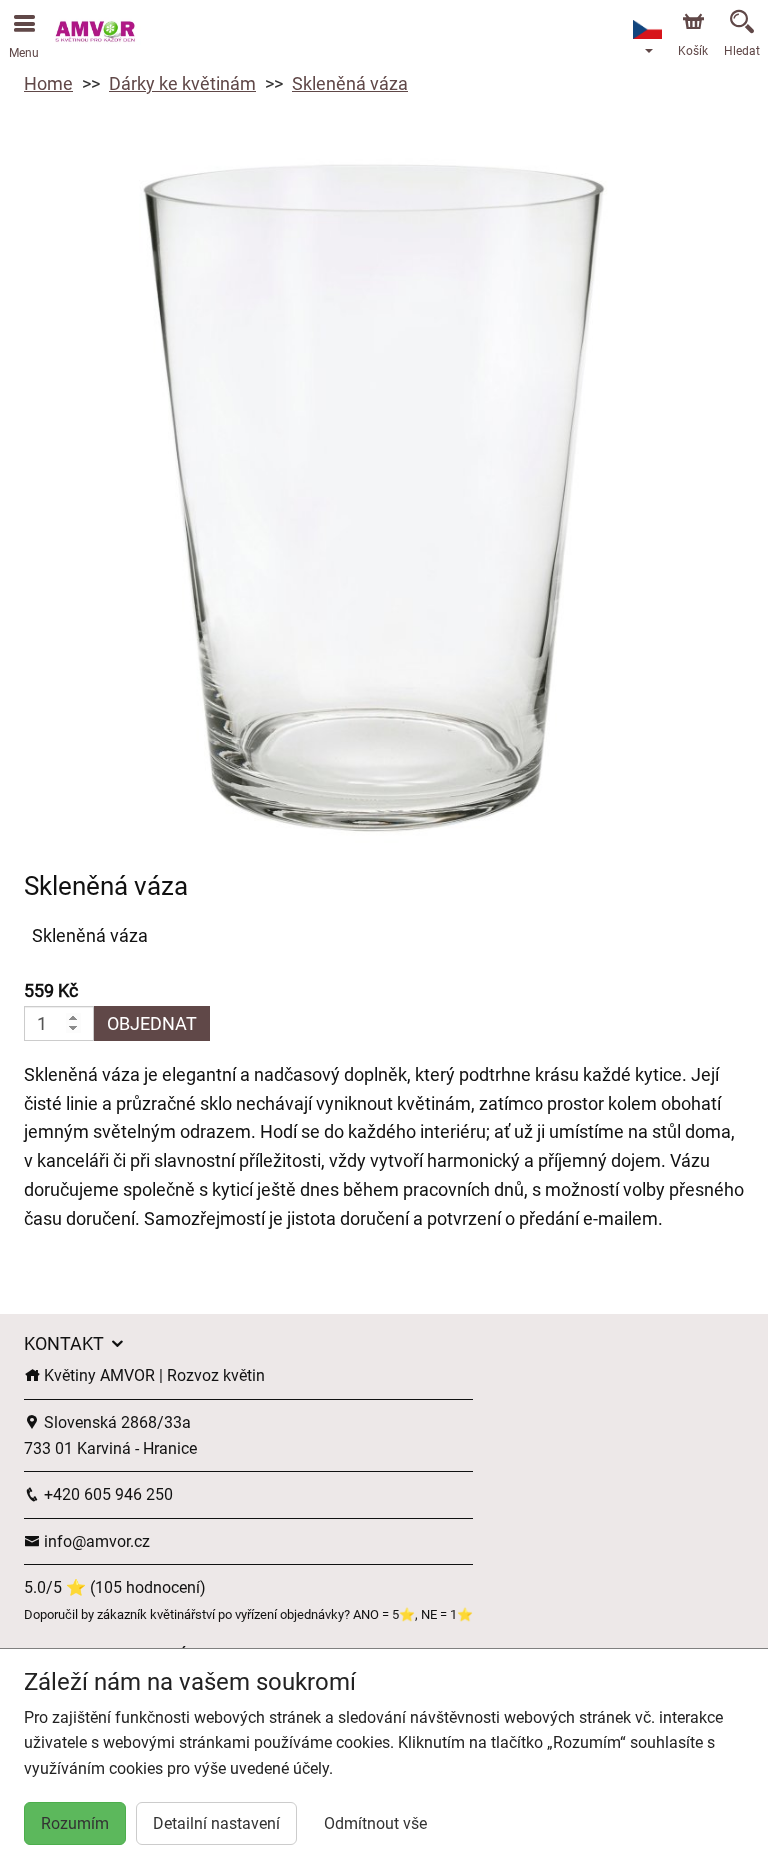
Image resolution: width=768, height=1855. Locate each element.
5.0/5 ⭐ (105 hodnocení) (115, 1587)
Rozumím (75, 1823)
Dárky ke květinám (182, 83)
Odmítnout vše (375, 1823)
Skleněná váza (350, 83)
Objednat (152, 1023)
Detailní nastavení (216, 1823)
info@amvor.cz (95, 1541)
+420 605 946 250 (106, 1494)
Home (48, 83)
